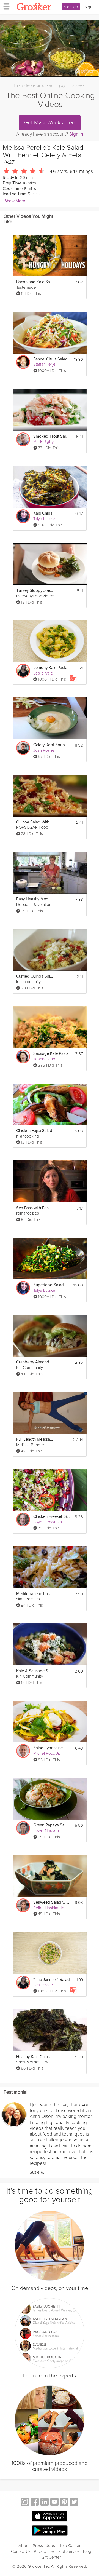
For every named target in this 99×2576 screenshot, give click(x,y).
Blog (87, 2551)
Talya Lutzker (45, 519)
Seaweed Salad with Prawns (52, 1902)
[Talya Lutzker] (23, 516)
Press (38, 2546)
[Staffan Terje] (23, 362)
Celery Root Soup (49, 745)
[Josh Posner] (23, 748)
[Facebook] (35, 2503)
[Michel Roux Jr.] (23, 1751)
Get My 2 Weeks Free (50, 123)
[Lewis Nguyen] (23, 1828)
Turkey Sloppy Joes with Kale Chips (35, 591)
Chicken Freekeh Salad (52, 1517)
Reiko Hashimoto (49, 1908)
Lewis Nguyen (46, 1831)
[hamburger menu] (5, 6)
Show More (15, 201)
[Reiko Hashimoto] (23, 1905)
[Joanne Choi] (23, 1056)
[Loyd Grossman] (23, 1520)
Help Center (69, 2546)
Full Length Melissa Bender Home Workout (35, 1439)
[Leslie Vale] (23, 671)
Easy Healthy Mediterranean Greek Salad (35, 899)
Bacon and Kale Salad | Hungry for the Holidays (35, 282)
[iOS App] (50, 2516)
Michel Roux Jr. (47, 1753)
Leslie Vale (43, 673)
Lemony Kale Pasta (50, 668)
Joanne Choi (45, 1059)
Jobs (51, 2546)
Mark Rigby (43, 442)
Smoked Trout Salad (52, 436)
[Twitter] (74, 2503)
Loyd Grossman (48, 1522)
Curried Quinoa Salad (35, 976)
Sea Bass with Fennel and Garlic (35, 1208)
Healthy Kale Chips (33, 2057)
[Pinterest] (64, 2503)
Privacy (40, 2551)
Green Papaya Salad (52, 1825)
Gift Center (51, 2557)
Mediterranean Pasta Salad (35, 1594)
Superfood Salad (49, 1285)
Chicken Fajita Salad (34, 1131)
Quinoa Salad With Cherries (35, 822)
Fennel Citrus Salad (50, 359)
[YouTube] (54, 2503)
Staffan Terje (44, 364)
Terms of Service (65, 2551)
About (24, 2546)
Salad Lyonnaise (48, 1748)
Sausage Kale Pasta (51, 1054)
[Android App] (50, 2531)
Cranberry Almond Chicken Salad (35, 1362)
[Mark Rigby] (23, 439)
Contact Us (21, 2551)
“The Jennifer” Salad (52, 1980)
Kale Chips (43, 513)
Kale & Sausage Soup (35, 1671)
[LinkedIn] (45, 2503)
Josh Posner (45, 750)
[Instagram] (25, 2503)
